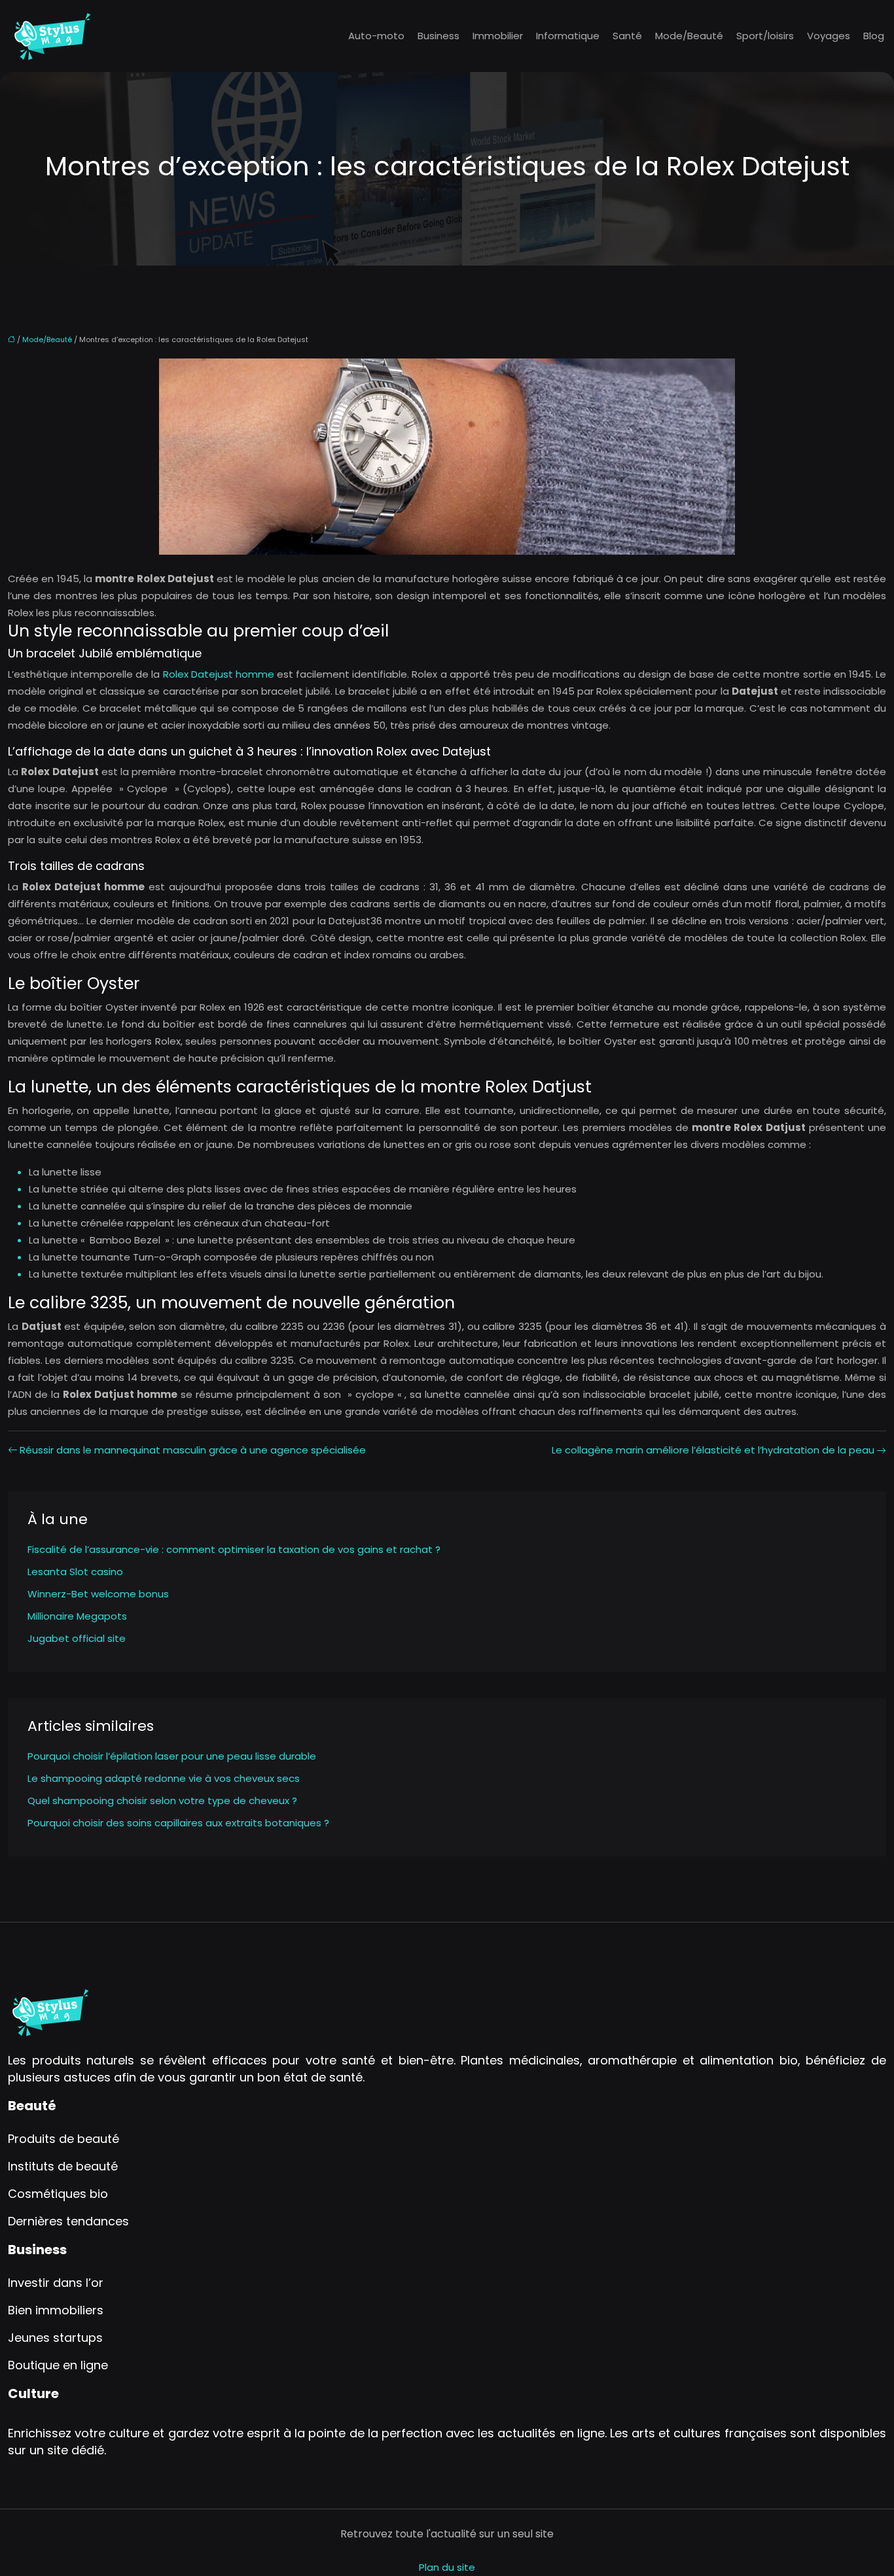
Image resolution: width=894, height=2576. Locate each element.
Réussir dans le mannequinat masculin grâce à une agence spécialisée (193, 1450)
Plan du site (447, 2567)
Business (438, 36)
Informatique (568, 36)
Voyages (829, 36)
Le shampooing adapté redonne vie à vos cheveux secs (164, 1778)
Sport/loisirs (765, 36)
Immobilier (498, 36)
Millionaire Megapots (77, 1616)
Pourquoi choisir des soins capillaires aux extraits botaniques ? (178, 1823)
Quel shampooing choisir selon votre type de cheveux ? (162, 1801)
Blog (874, 36)
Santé (627, 36)
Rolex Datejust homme (219, 674)
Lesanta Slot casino (75, 1572)
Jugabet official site (77, 1638)
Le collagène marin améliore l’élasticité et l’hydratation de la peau (713, 1450)
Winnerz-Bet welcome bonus (98, 1594)
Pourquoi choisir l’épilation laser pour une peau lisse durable (172, 1756)
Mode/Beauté (689, 36)
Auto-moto (376, 36)
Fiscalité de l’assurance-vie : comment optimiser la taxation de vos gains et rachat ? (234, 1549)
